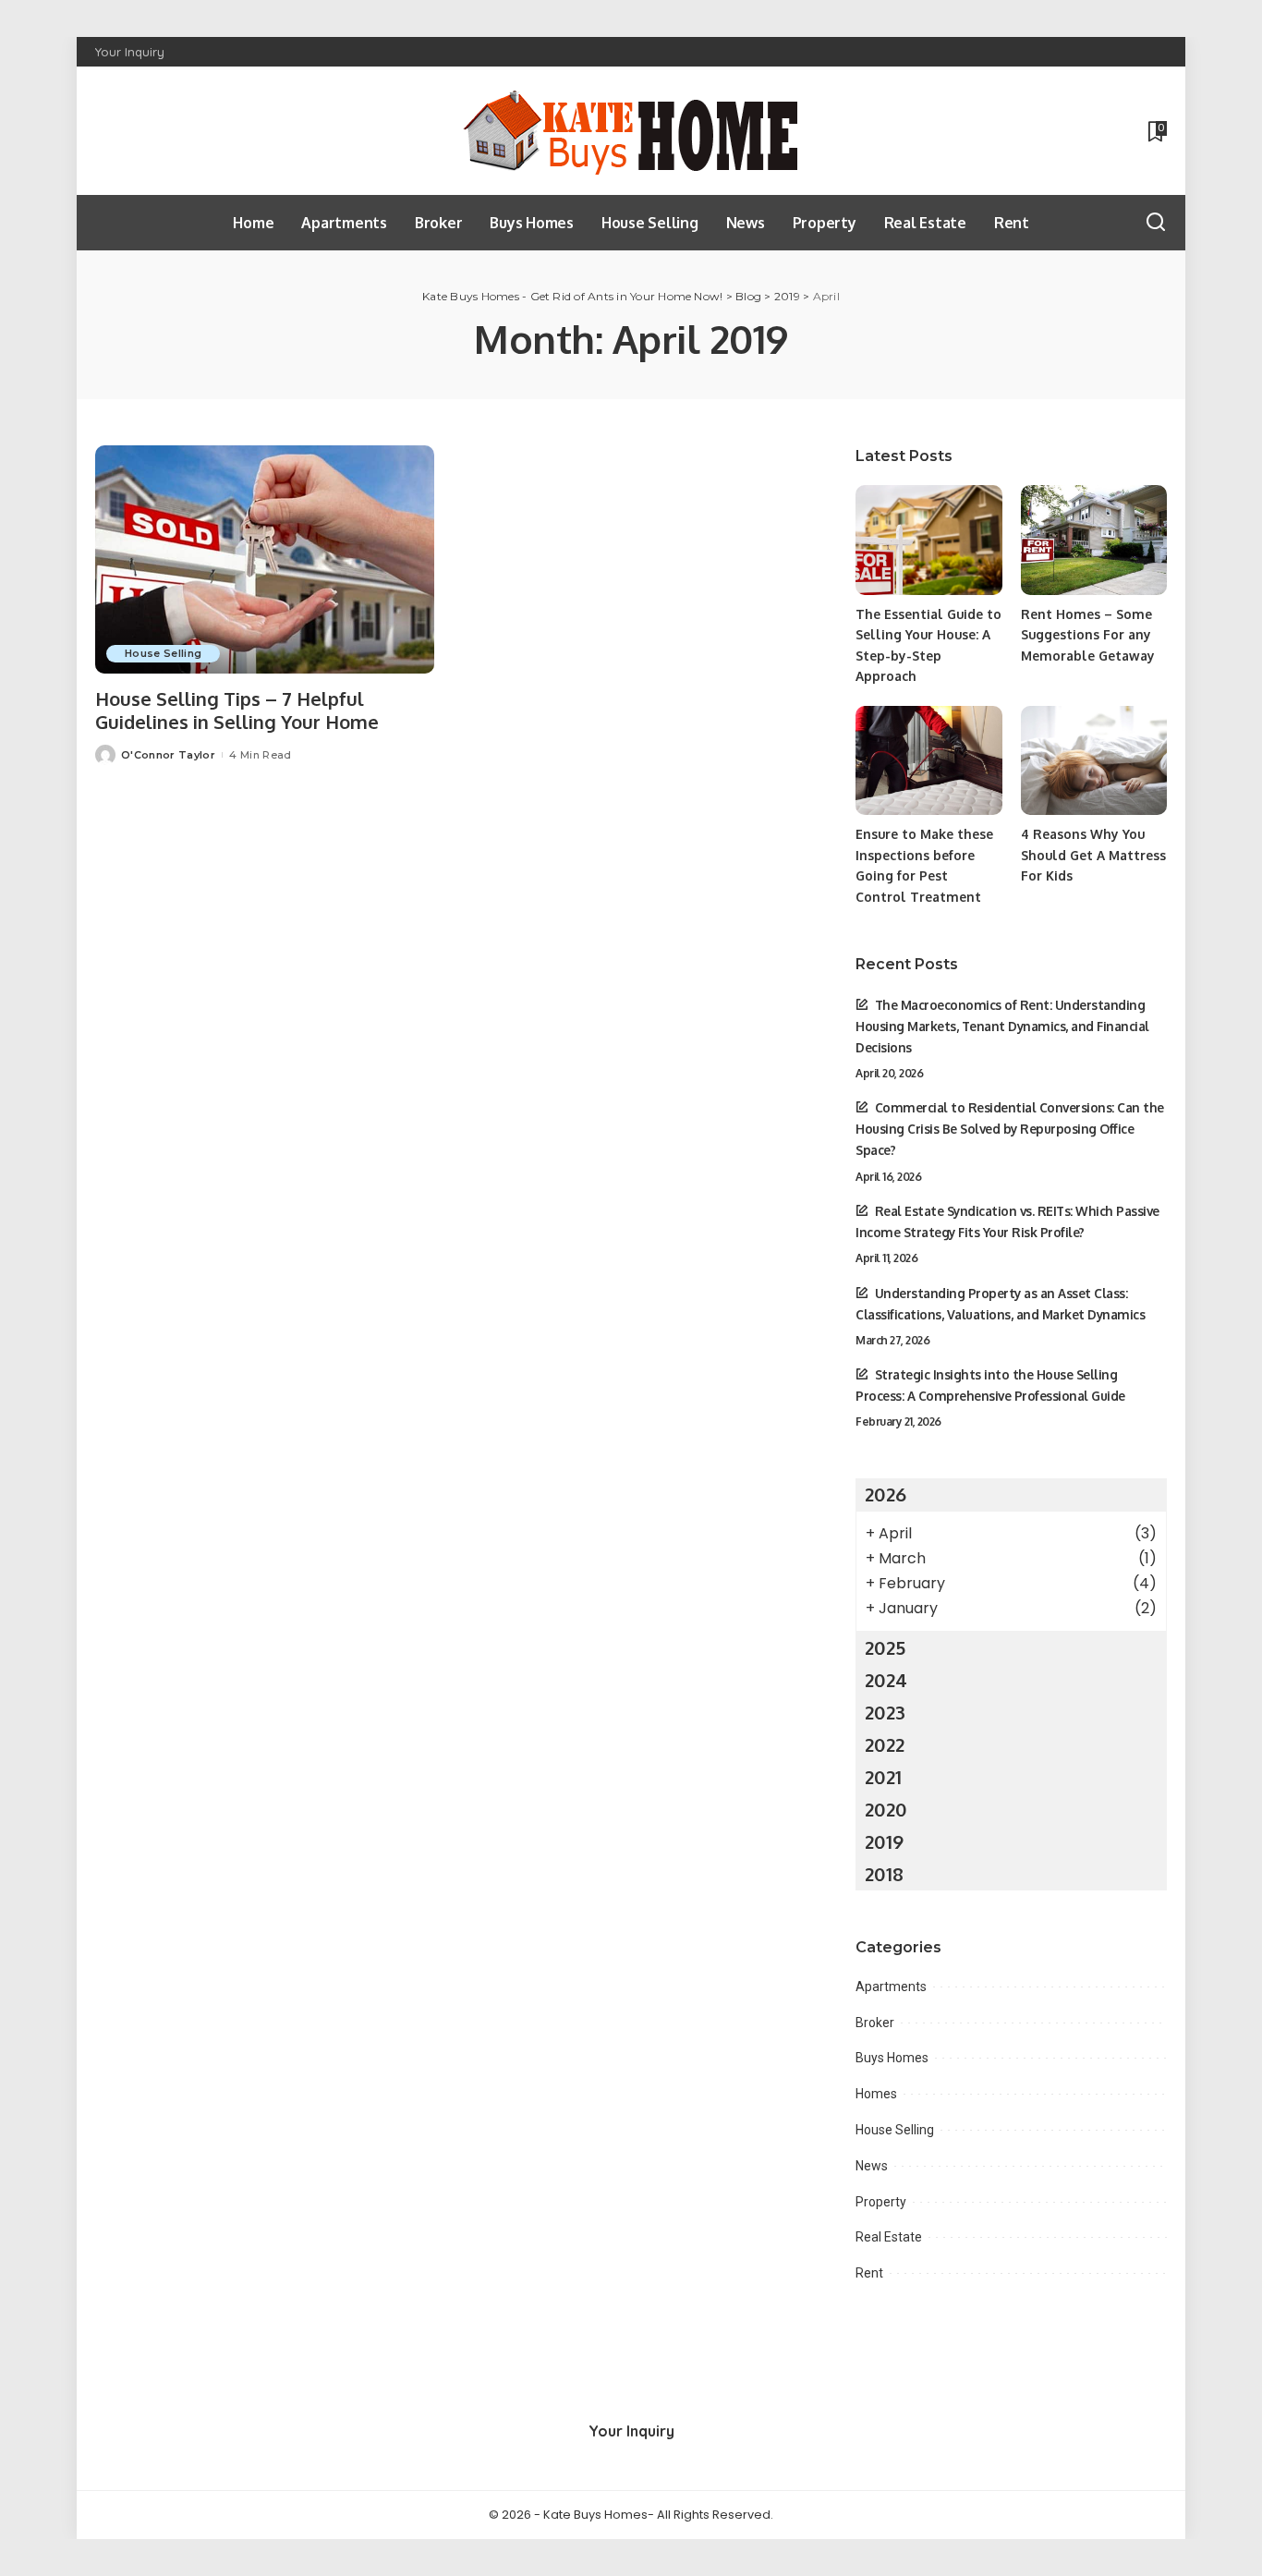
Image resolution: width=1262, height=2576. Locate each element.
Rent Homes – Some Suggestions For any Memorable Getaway (1088, 635)
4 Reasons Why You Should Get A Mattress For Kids (1093, 855)
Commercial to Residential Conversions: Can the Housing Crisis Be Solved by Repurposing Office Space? (1010, 1129)
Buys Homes (892, 2058)
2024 (886, 1680)
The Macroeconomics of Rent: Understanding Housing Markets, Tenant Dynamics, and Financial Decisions (1002, 1026)
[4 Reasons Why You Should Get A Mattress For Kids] (1094, 761)
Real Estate (889, 2237)
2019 (884, 1841)
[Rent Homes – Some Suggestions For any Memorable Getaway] (1094, 540)
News (872, 2166)
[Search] (1156, 223)
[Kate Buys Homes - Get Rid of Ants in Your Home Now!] (631, 131)
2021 (883, 1777)
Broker (875, 2023)
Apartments (891, 1987)
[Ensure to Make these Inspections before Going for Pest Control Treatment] (928, 761)
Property (881, 2202)
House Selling (163, 653)
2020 (886, 1809)
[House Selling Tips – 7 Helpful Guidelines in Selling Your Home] (265, 560)
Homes (876, 2094)
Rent (869, 2273)
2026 (886, 1494)
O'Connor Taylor (168, 755)
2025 (885, 1647)
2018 (884, 1874)
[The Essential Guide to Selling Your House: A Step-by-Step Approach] (928, 540)
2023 (885, 1712)
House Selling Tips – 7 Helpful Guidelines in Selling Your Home (237, 710)
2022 (885, 1744)
